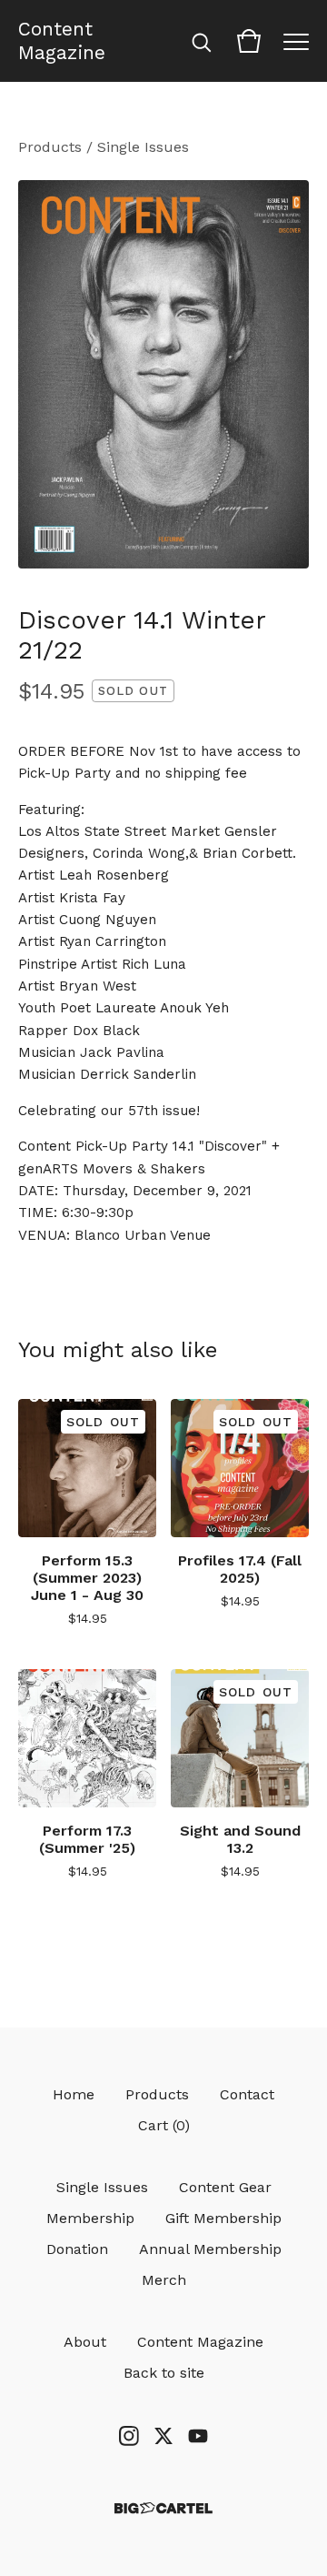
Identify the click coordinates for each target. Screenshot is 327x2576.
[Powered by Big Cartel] (163, 2508)
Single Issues (143, 147)
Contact (247, 2094)
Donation (77, 2249)
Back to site (164, 2373)
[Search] (202, 41)
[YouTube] (198, 2436)
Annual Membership (210, 2249)
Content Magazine (62, 41)
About (85, 2342)
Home (74, 2094)
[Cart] (249, 41)
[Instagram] (129, 2436)
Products (50, 147)
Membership (90, 2218)
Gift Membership (223, 2218)
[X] (163, 2436)
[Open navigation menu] (296, 41)
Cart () (164, 2125)
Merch (164, 2280)
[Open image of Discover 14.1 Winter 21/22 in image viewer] (163, 374)
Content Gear (225, 2187)
